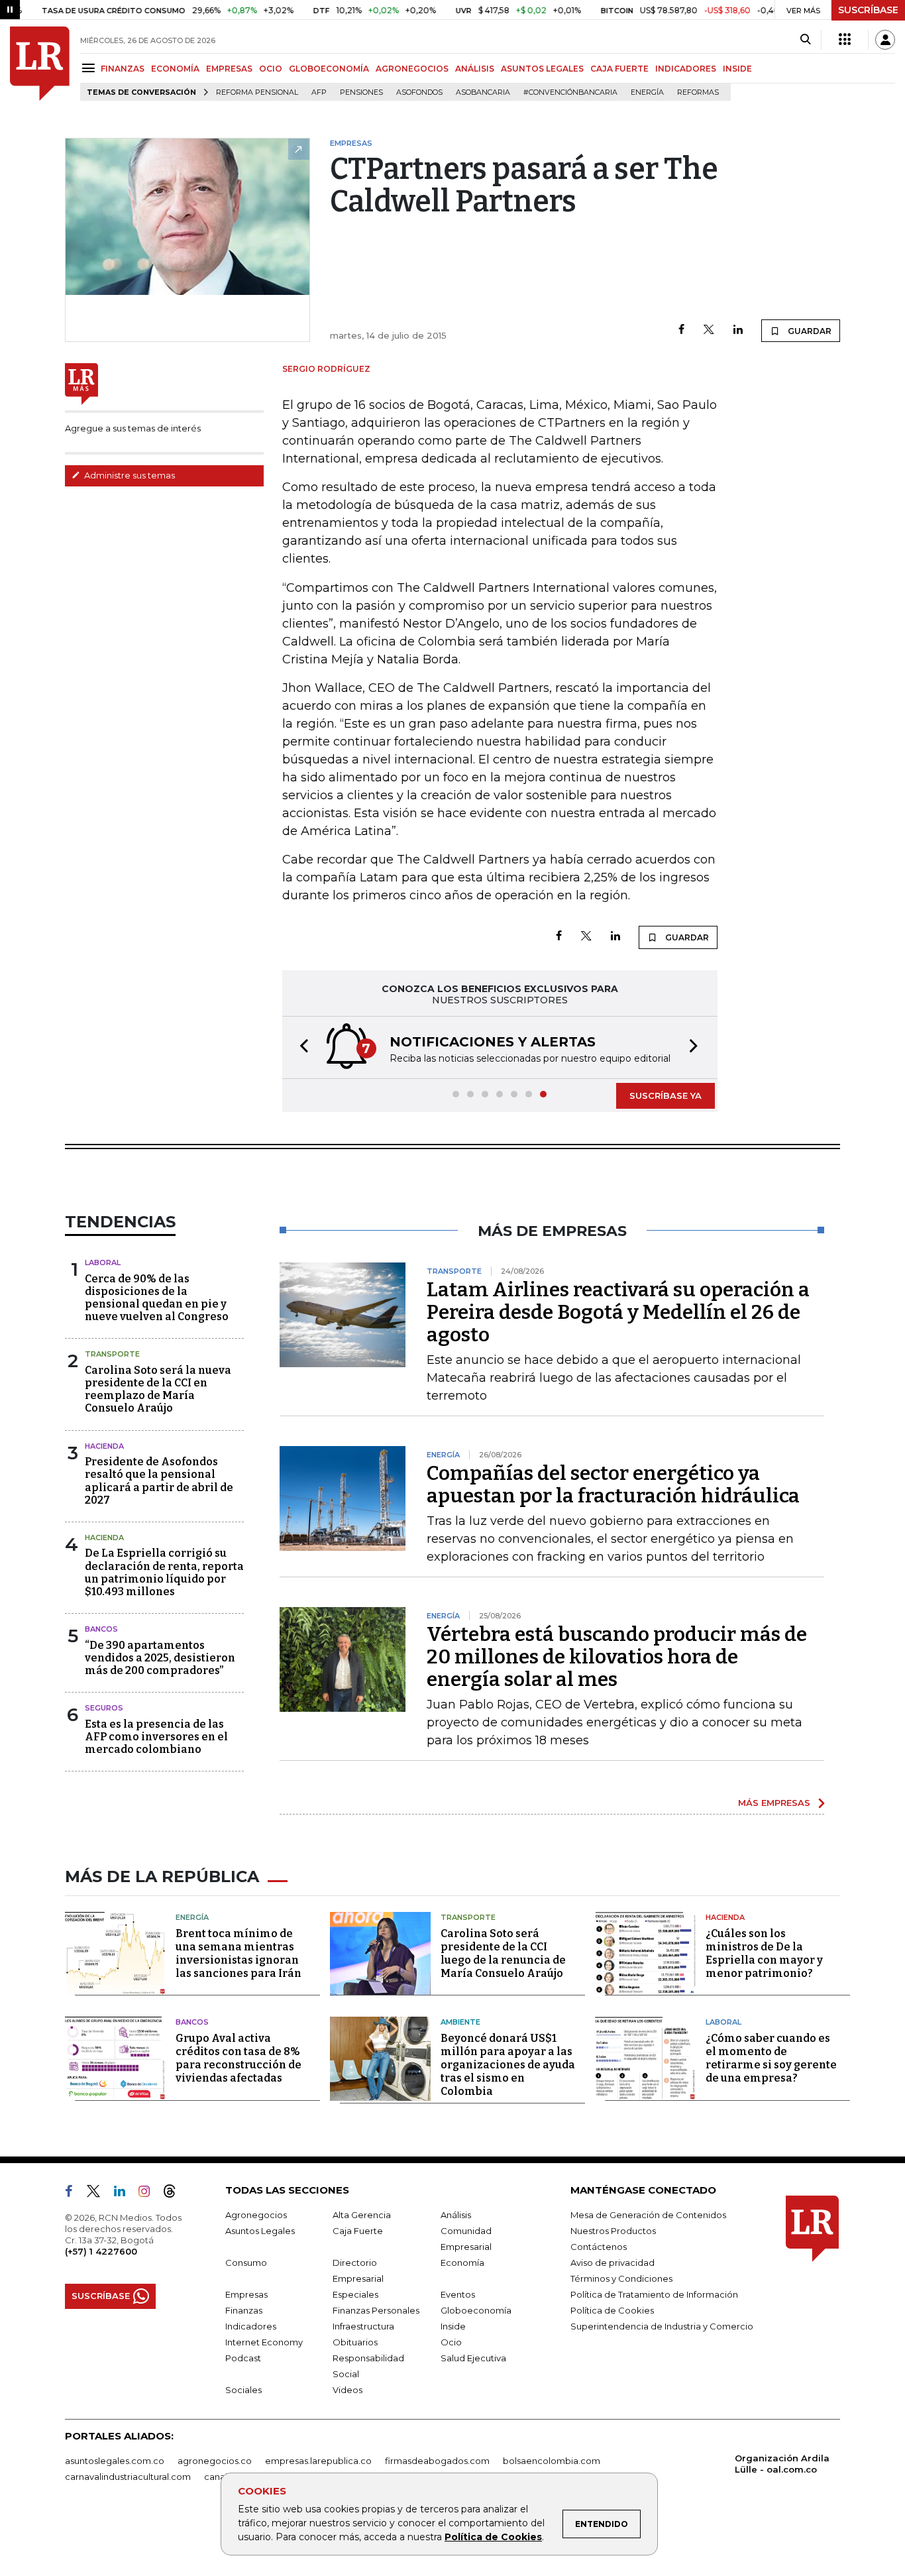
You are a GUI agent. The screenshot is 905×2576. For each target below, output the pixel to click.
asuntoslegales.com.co (115, 2461)
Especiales (355, 2294)
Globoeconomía (476, 2310)
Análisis (456, 2215)
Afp (319, 92)
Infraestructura (363, 2326)
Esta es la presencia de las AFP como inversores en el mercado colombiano (156, 1737)
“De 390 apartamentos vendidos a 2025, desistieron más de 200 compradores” (160, 1658)
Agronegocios (256, 2215)
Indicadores (251, 2326)
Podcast (243, 2358)
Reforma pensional (257, 92)
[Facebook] (681, 330)
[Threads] (175, 2194)
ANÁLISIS (475, 69)
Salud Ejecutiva (473, 2358)
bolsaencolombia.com (552, 2461)
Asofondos (419, 92)
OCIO (271, 69)
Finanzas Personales (376, 2310)
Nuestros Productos (613, 2231)
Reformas (698, 92)
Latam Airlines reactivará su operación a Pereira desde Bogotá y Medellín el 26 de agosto (618, 1312)
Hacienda (104, 1446)
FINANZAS (123, 69)
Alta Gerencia (362, 2215)
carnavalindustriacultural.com (128, 2477)
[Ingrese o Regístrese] (885, 40)
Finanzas (244, 2310)
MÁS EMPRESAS (774, 1803)
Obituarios (355, 2342)
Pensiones (361, 92)
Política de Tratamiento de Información (654, 2294)
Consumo (246, 2263)
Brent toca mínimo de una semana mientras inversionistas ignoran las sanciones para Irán (239, 1953)
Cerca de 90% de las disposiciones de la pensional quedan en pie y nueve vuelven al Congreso (157, 1298)
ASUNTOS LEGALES (542, 69)
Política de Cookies (493, 2537)
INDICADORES (686, 69)
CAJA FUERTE (619, 69)
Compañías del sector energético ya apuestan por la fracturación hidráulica (613, 1484)
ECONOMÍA (175, 69)
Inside (453, 2326)
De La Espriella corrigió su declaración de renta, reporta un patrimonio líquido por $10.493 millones (164, 1572)
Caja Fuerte (358, 2231)
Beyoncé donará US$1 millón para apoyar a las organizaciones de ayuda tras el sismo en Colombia (508, 2065)
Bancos (101, 1629)
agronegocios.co (215, 2461)
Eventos (458, 2294)
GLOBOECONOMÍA (329, 69)
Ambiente (460, 2022)
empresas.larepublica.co (318, 2461)
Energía (647, 92)
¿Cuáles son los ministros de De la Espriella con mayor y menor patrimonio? (764, 1953)
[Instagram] (149, 2194)
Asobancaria (483, 92)
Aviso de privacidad (612, 2263)
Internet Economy (264, 2342)
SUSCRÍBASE (868, 10)
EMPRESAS (229, 69)
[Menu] (90, 68)
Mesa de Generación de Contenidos (648, 2215)
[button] (300, 1047)
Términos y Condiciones (621, 2278)
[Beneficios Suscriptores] (845, 40)
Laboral (103, 1262)
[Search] (805, 40)
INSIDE (737, 69)
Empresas (246, 2294)
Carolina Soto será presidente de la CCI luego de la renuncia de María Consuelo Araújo (503, 1953)
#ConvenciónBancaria (570, 92)
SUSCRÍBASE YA (665, 1095)
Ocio (451, 2342)
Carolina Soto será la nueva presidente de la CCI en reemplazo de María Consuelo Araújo (158, 1389)
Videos (347, 2390)
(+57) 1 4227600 (101, 2251)
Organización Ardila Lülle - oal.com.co (782, 2464)
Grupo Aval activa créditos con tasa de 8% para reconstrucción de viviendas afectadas (239, 2058)
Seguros (104, 1708)
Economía (462, 2263)
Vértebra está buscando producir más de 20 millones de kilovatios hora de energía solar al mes (617, 1657)
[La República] (40, 64)
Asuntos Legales (260, 2231)
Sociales (243, 2390)
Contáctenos (599, 2247)
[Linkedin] (738, 330)
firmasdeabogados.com (437, 2461)
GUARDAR (809, 331)
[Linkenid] (125, 2194)
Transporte (112, 1354)
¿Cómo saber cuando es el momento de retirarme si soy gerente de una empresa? (771, 2058)
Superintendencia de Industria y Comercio (662, 2326)
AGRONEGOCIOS (412, 69)
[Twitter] (709, 330)
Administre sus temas (129, 475)
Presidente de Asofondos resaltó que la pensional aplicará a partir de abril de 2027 (159, 1481)
